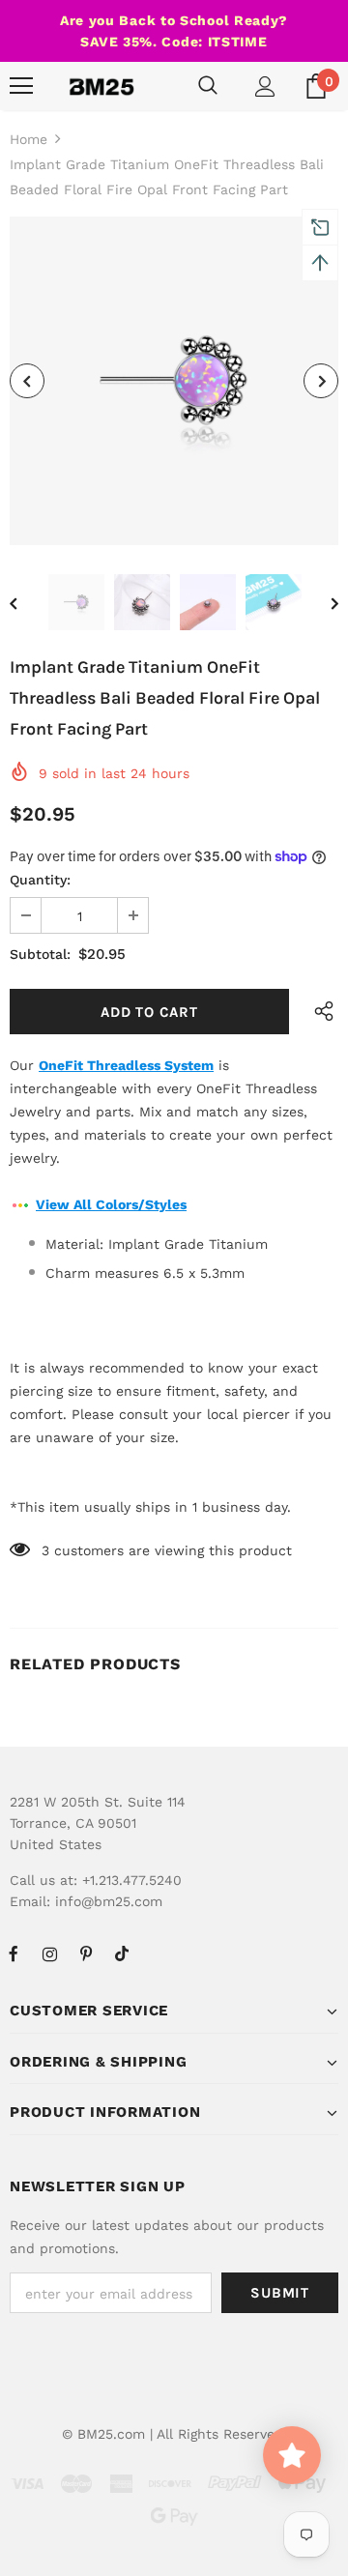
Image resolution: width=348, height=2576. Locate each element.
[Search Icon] (208, 86)
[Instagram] (49, 1954)
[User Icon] (265, 87)
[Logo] (101, 86)
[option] (174, 381)
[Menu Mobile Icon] (21, 86)
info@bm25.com (109, 1901)
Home (29, 139)
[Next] (321, 381)
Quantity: (40, 880)
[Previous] (27, 381)
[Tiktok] (122, 1954)
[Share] (319, 1012)
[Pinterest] (86, 1954)
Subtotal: (40, 954)
